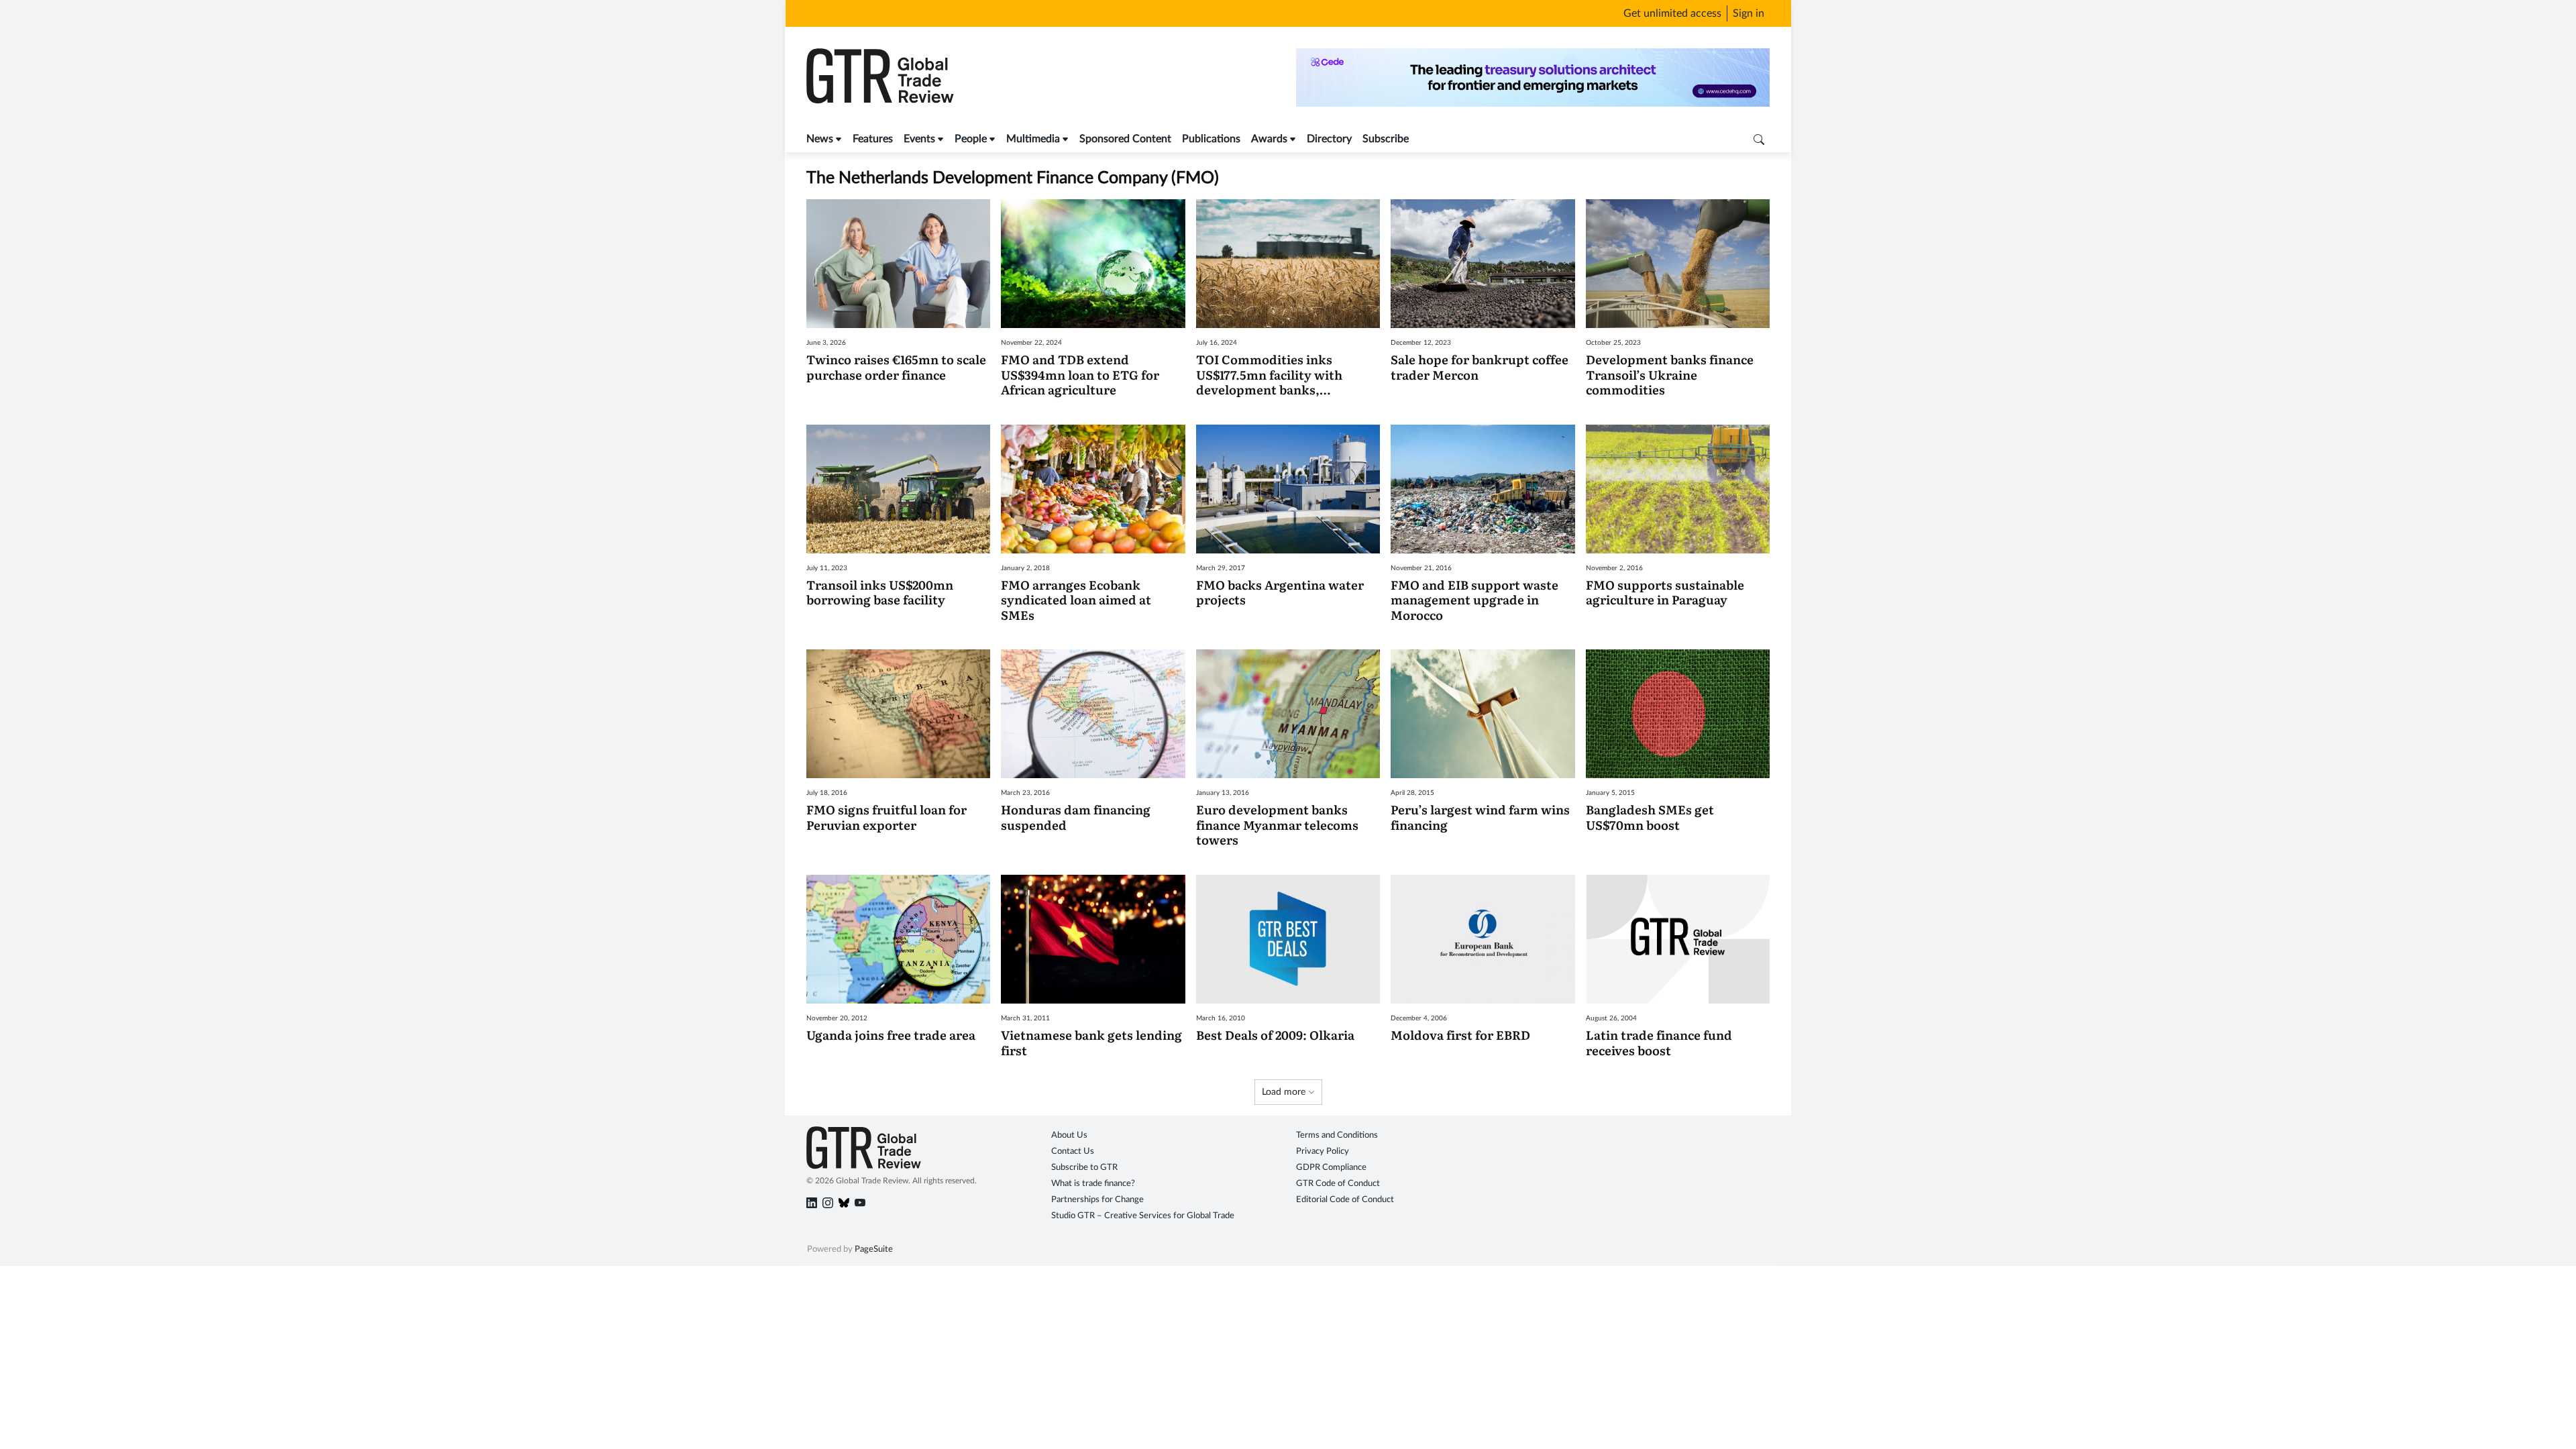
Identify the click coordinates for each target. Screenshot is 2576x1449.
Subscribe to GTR (1084, 1168)
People (971, 139)
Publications (1211, 139)
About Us (1069, 1135)
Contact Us (1073, 1151)
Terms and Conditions (1337, 1135)
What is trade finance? (1093, 1184)
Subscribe (1386, 139)
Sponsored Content (1125, 139)
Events (919, 139)
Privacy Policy (1323, 1151)
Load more (1285, 1092)
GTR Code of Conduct (1338, 1184)
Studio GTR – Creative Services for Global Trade (1143, 1216)
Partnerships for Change (1097, 1200)
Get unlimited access (1672, 13)
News (820, 139)
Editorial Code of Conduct (1345, 1200)
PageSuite (874, 1249)
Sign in (1749, 13)
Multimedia (1033, 139)
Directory (1329, 139)
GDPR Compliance (1331, 1168)
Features (873, 139)
